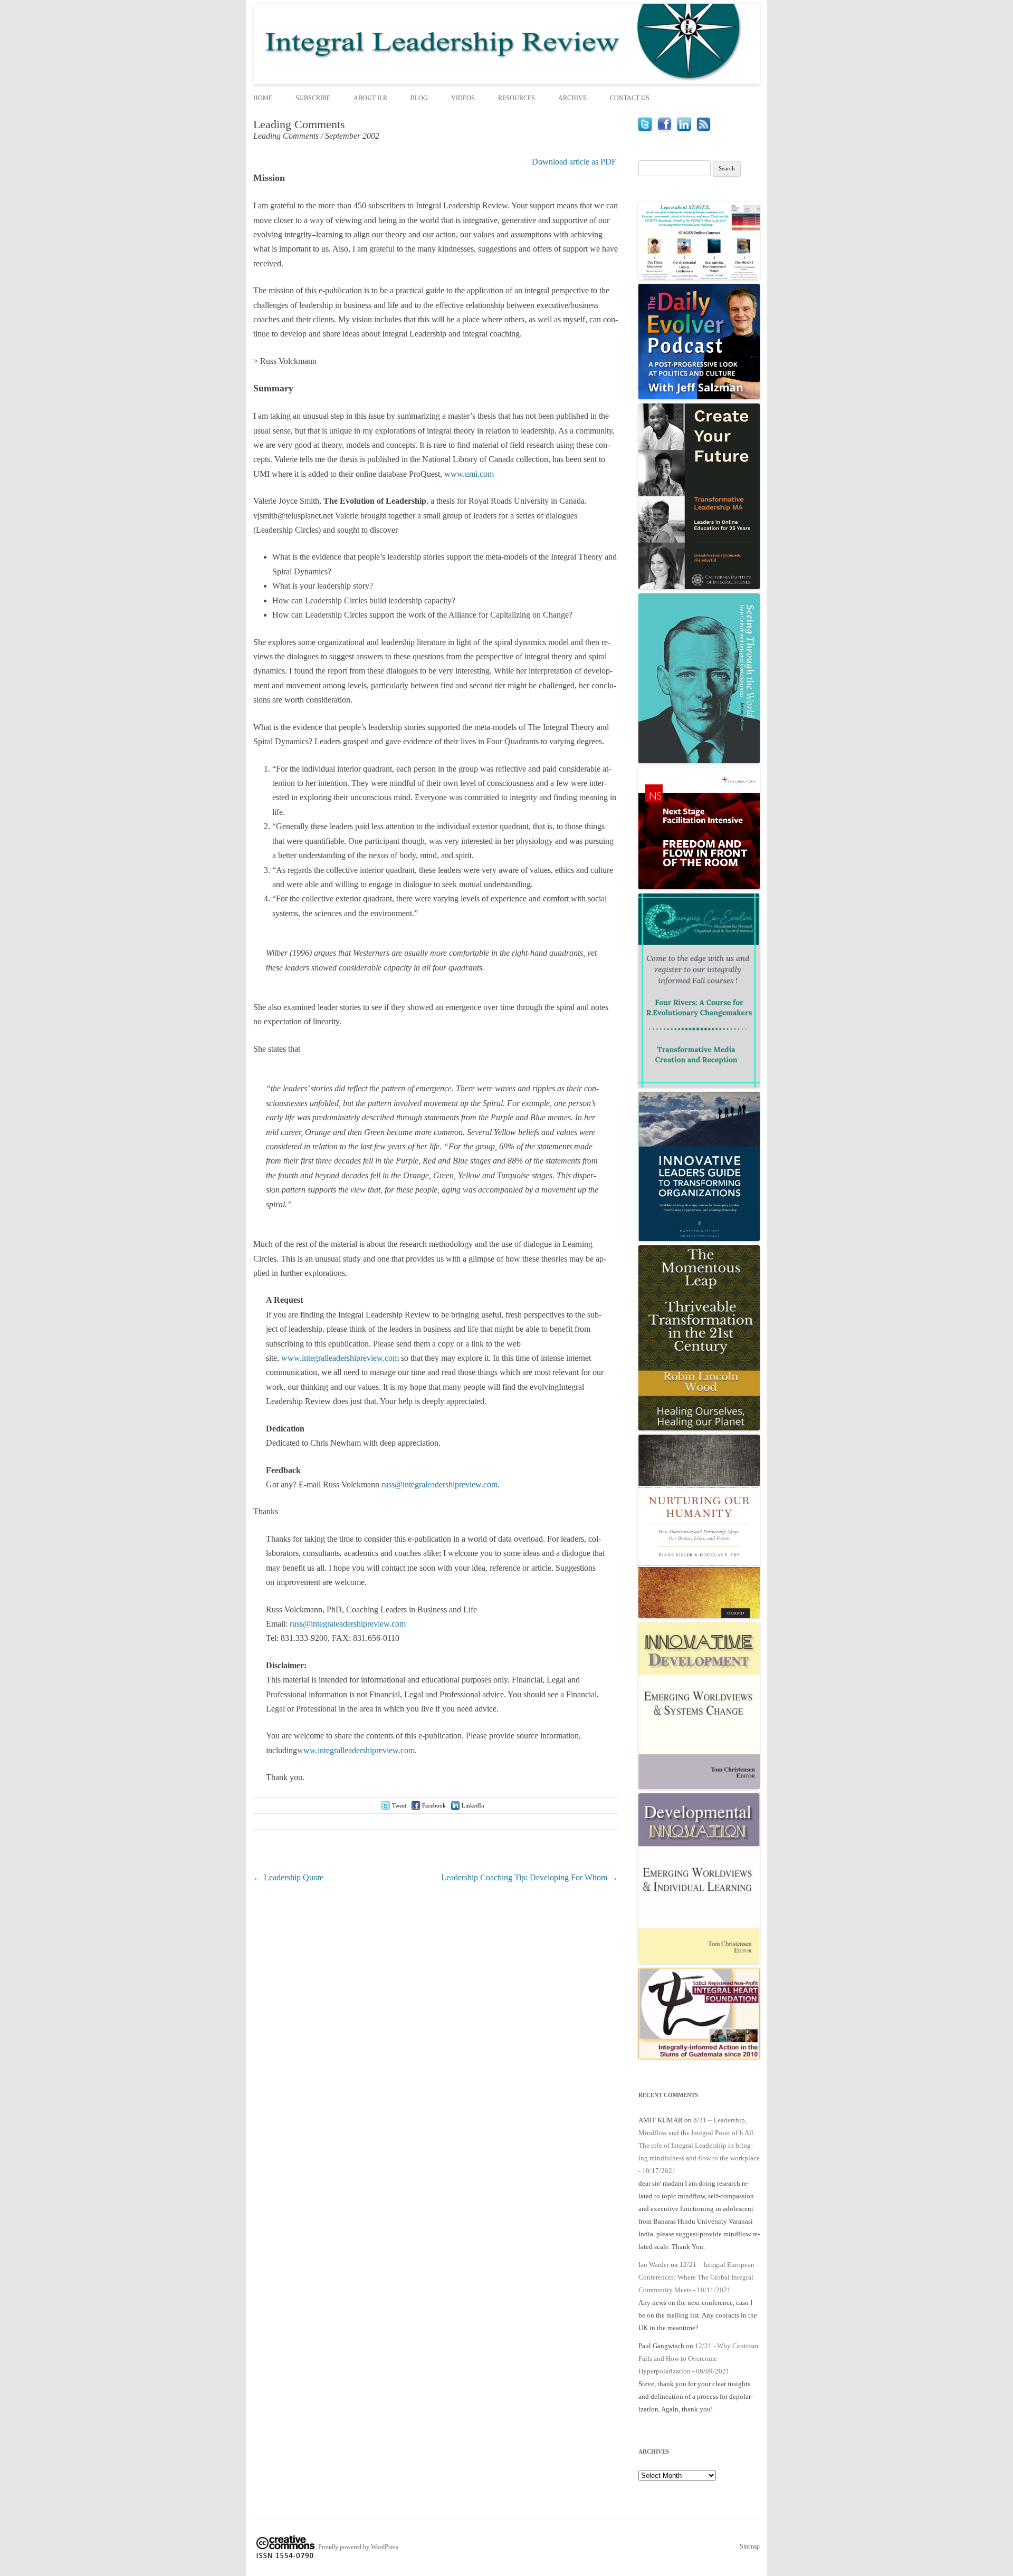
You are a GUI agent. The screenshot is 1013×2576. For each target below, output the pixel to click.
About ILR (370, 98)
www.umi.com (469, 474)
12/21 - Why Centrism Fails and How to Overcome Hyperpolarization (698, 2358)
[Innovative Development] (699, 1787)
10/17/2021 (659, 2171)
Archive (572, 98)
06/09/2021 (713, 2371)
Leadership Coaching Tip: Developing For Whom (529, 1877)
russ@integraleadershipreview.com (439, 1484)
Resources (517, 98)
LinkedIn (473, 1805)
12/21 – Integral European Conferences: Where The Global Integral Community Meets (696, 2277)
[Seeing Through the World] (699, 761)
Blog (419, 98)
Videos (463, 98)
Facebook (434, 1805)
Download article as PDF (574, 162)
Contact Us (630, 98)
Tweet (399, 1805)
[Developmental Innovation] (699, 1961)
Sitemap (750, 2546)
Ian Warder (654, 2265)
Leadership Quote (288, 1877)
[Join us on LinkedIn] (684, 128)
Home (263, 98)
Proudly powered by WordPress (358, 2547)
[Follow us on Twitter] (645, 128)
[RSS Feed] (704, 128)
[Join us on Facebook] (665, 128)
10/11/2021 (714, 2290)
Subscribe (313, 98)
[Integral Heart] (699, 2057)
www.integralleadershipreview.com (340, 1358)
